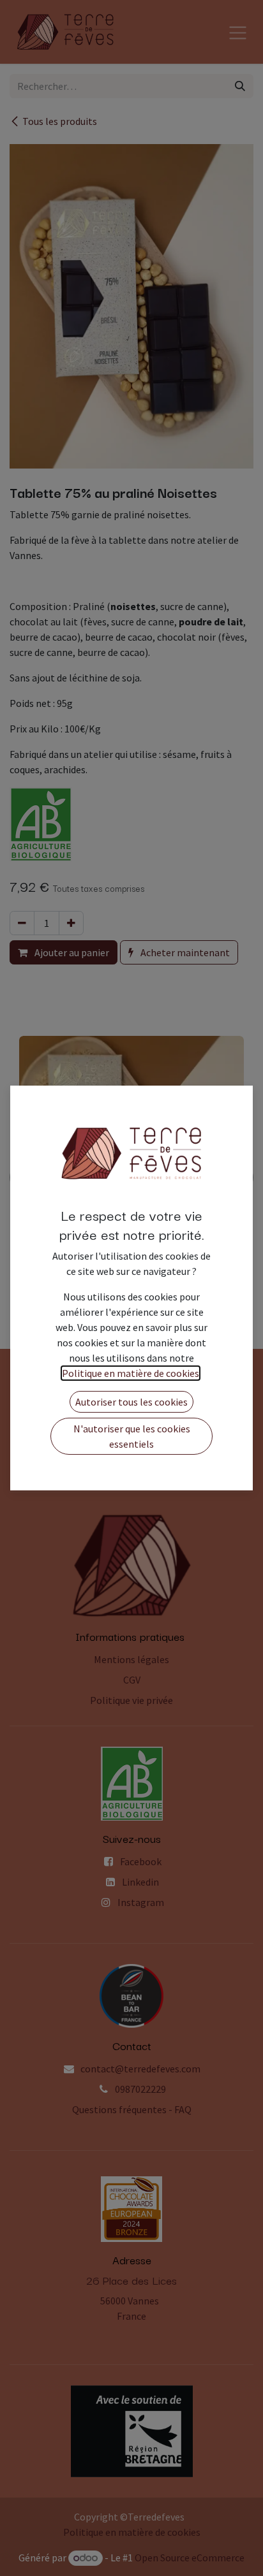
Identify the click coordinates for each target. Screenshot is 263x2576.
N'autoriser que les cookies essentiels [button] (132, 1436)
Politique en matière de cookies (131, 1373)
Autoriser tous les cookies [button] (131, 1402)
